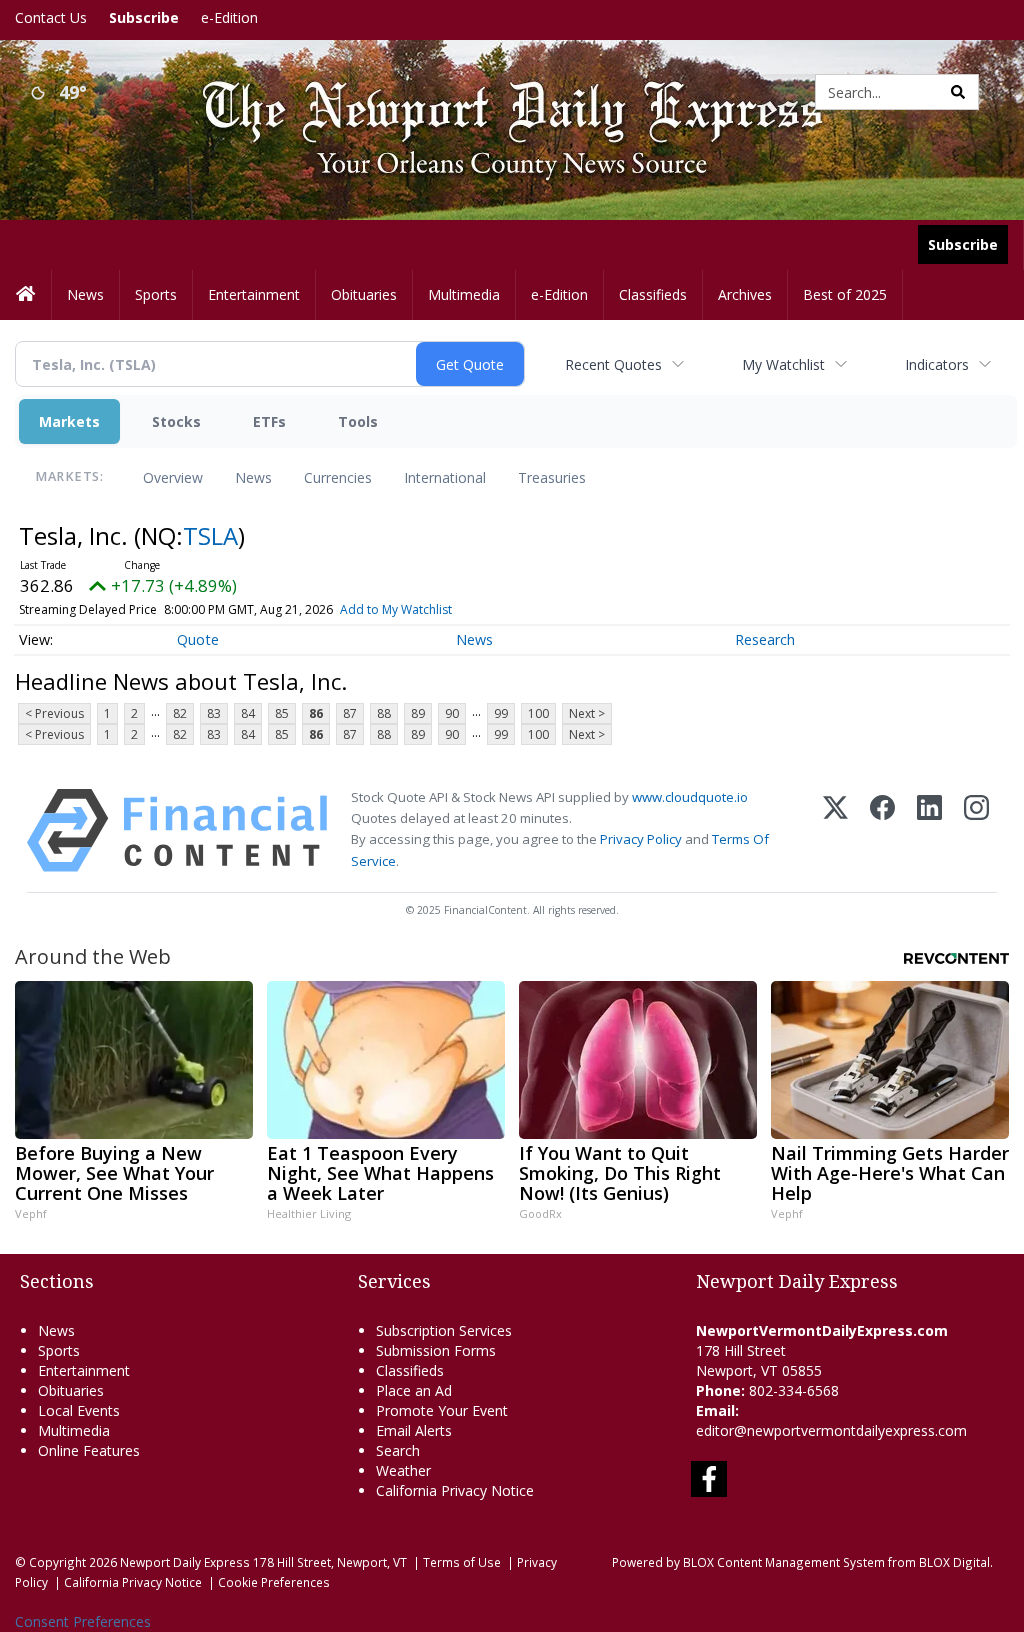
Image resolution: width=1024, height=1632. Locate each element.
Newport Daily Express (185, 1562)
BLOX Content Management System (784, 1562)
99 (501, 713)
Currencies (338, 477)
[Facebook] (882, 830)
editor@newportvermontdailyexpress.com (831, 1430)
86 (316, 713)
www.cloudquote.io (690, 797)
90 (452, 713)
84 (248, 713)
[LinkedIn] (929, 830)
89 (418, 713)
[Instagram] (976, 830)
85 (282, 713)
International (445, 477)
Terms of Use (462, 1562)
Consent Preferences (83, 1621)
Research (765, 639)
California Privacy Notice (133, 1582)
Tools (358, 421)
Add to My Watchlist (396, 609)
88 (384, 713)
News (253, 477)
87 (350, 713)
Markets (69, 421)
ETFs (269, 421)
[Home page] (497, 90)
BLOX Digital (954, 1562)
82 (180, 713)
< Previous (54, 713)
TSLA (210, 535)
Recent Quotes (613, 364)
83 (214, 713)
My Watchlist (783, 364)
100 (538, 713)
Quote (198, 639)
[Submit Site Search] (958, 92)
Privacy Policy (641, 839)
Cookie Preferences (274, 1582)
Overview (173, 477)
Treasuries (552, 477)
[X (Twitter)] (835, 830)
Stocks (176, 421)
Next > (587, 713)
